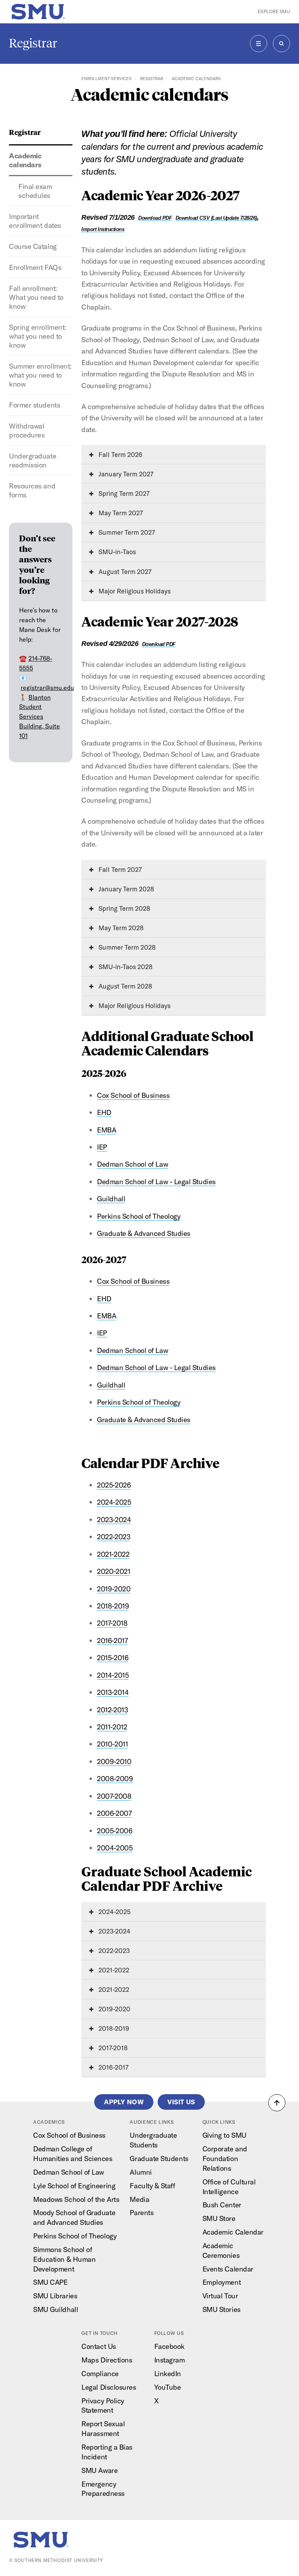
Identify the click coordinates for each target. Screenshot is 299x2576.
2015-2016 (113, 1658)
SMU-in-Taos (116, 552)
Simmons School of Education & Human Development (64, 2259)
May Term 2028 (120, 928)
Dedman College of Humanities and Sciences (73, 2154)
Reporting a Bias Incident (107, 2452)
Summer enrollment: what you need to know (40, 375)
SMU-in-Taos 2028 (125, 967)
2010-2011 (112, 1744)
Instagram (170, 2360)
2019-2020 (114, 1589)
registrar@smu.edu (47, 688)
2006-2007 (114, 1813)
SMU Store (219, 2218)
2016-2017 (112, 1641)
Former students (34, 405)
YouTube (168, 2387)
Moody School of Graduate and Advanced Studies (74, 2217)
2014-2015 (113, 1675)
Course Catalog (33, 246)
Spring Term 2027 (123, 493)
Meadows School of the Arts (76, 2199)
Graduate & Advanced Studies (144, 1233)
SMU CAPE (50, 2282)
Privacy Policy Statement (103, 2406)
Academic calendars (25, 160)
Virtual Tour (220, 2296)
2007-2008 (114, 1796)
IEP (102, 1147)
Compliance (100, 2374)
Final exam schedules (35, 191)
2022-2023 (113, 1537)
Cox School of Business (133, 1095)
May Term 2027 (120, 513)
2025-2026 (114, 1485)
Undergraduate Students (153, 2140)
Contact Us (98, 2346)
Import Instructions (103, 229)
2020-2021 (113, 1571)
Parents (142, 2213)
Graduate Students (159, 2159)
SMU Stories (222, 2309)
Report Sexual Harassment (103, 2429)
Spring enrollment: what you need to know (38, 336)
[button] (277, 2103)
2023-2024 (114, 1520)
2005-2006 (114, 1831)
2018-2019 (113, 1606)
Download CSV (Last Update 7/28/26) (216, 218)
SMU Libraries (55, 2296)
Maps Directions (107, 2360)
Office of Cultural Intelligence (229, 2187)
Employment (222, 2282)
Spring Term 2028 (124, 908)
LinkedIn (168, 2374)
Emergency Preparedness (103, 2489)
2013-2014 (113, 1692)
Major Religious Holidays (134, 591)
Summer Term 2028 (126, 947)
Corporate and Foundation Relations (225, 2159)
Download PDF (155, 218)
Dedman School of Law (132, 1164)
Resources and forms (32, 490)
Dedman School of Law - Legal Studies (156, 1182)
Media (139, 2199)
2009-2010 (114, 1761)
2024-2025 (114, 1502)
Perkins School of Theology (139, 1216)
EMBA (106, 1130)
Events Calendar (228, 2269)
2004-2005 (115, 1848)
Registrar (33, 43)
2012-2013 (112, 1710)
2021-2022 (113, 1554)
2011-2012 (112, 1727)
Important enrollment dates (35, 221)
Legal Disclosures (109, 2387)
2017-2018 (112, 1623)
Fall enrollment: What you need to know (36, 297)
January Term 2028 (126, 889)
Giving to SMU (224, 2135)
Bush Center (222, 2205)
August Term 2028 (125, 986)
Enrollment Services (106, 79)
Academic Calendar (233, 2232)
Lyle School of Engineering (74, 2186)
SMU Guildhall (55, 2309)
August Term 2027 (124, 571)
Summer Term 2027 (126, 532)
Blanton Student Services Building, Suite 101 (40, 717)
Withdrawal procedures (27, 430)
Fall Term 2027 (119, 869)
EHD (104, 1112)
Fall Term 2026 (120, 454)
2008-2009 (115, 1779)
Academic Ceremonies (221, 2250)
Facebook (169, 2346)
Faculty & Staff (152, 2186)
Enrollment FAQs (35, 267)
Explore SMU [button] (274, 11)
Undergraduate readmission (33, 460)
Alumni (141, 2172)
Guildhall (111, 1199)
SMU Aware (99, 2470)
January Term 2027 (125, 474)
